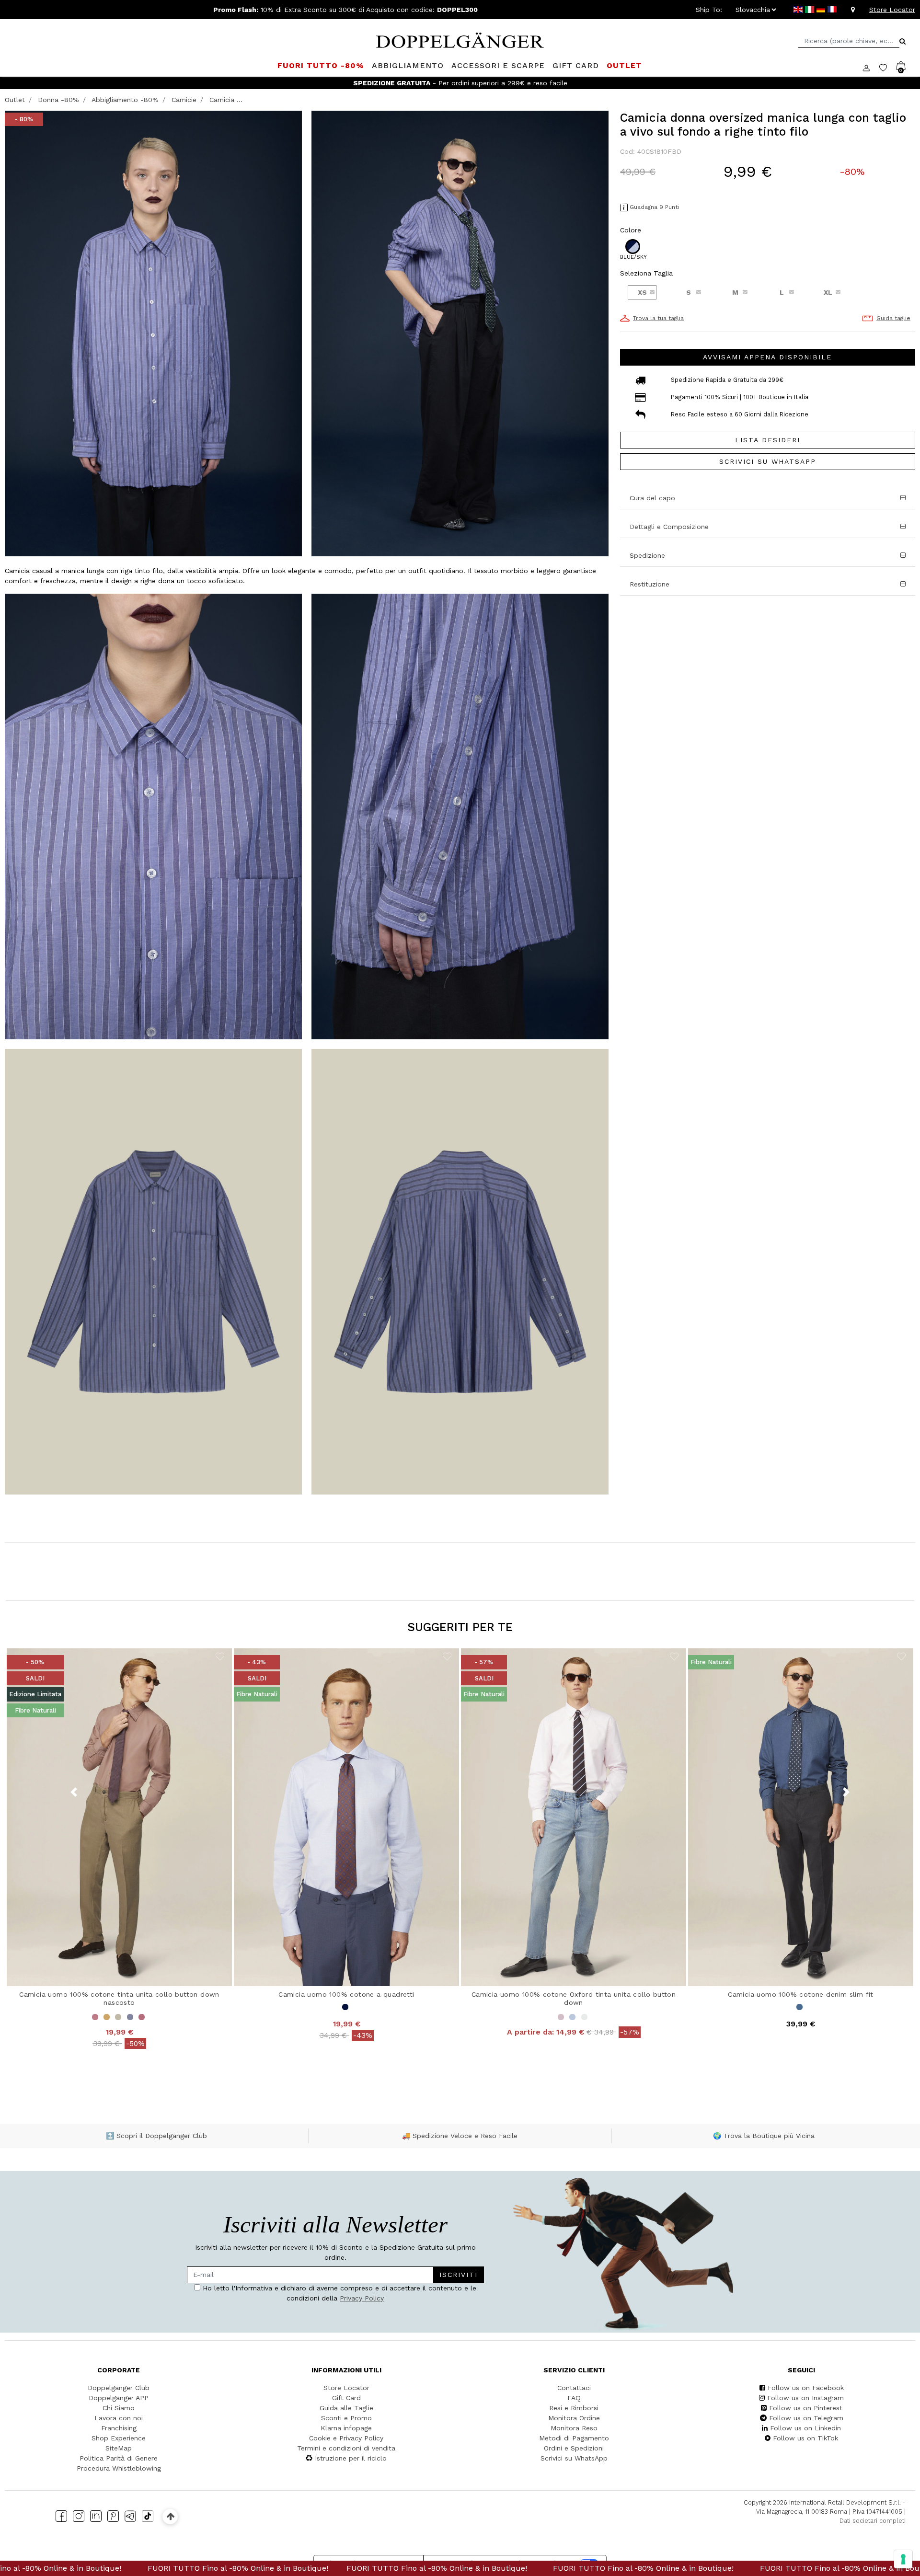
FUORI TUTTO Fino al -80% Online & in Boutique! (268, 2568)
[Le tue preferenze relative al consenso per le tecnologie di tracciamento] (903, 2559)
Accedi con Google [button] (369, 1368)
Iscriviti (421, 1279)
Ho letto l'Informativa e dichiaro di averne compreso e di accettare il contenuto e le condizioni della (367, 1308)
